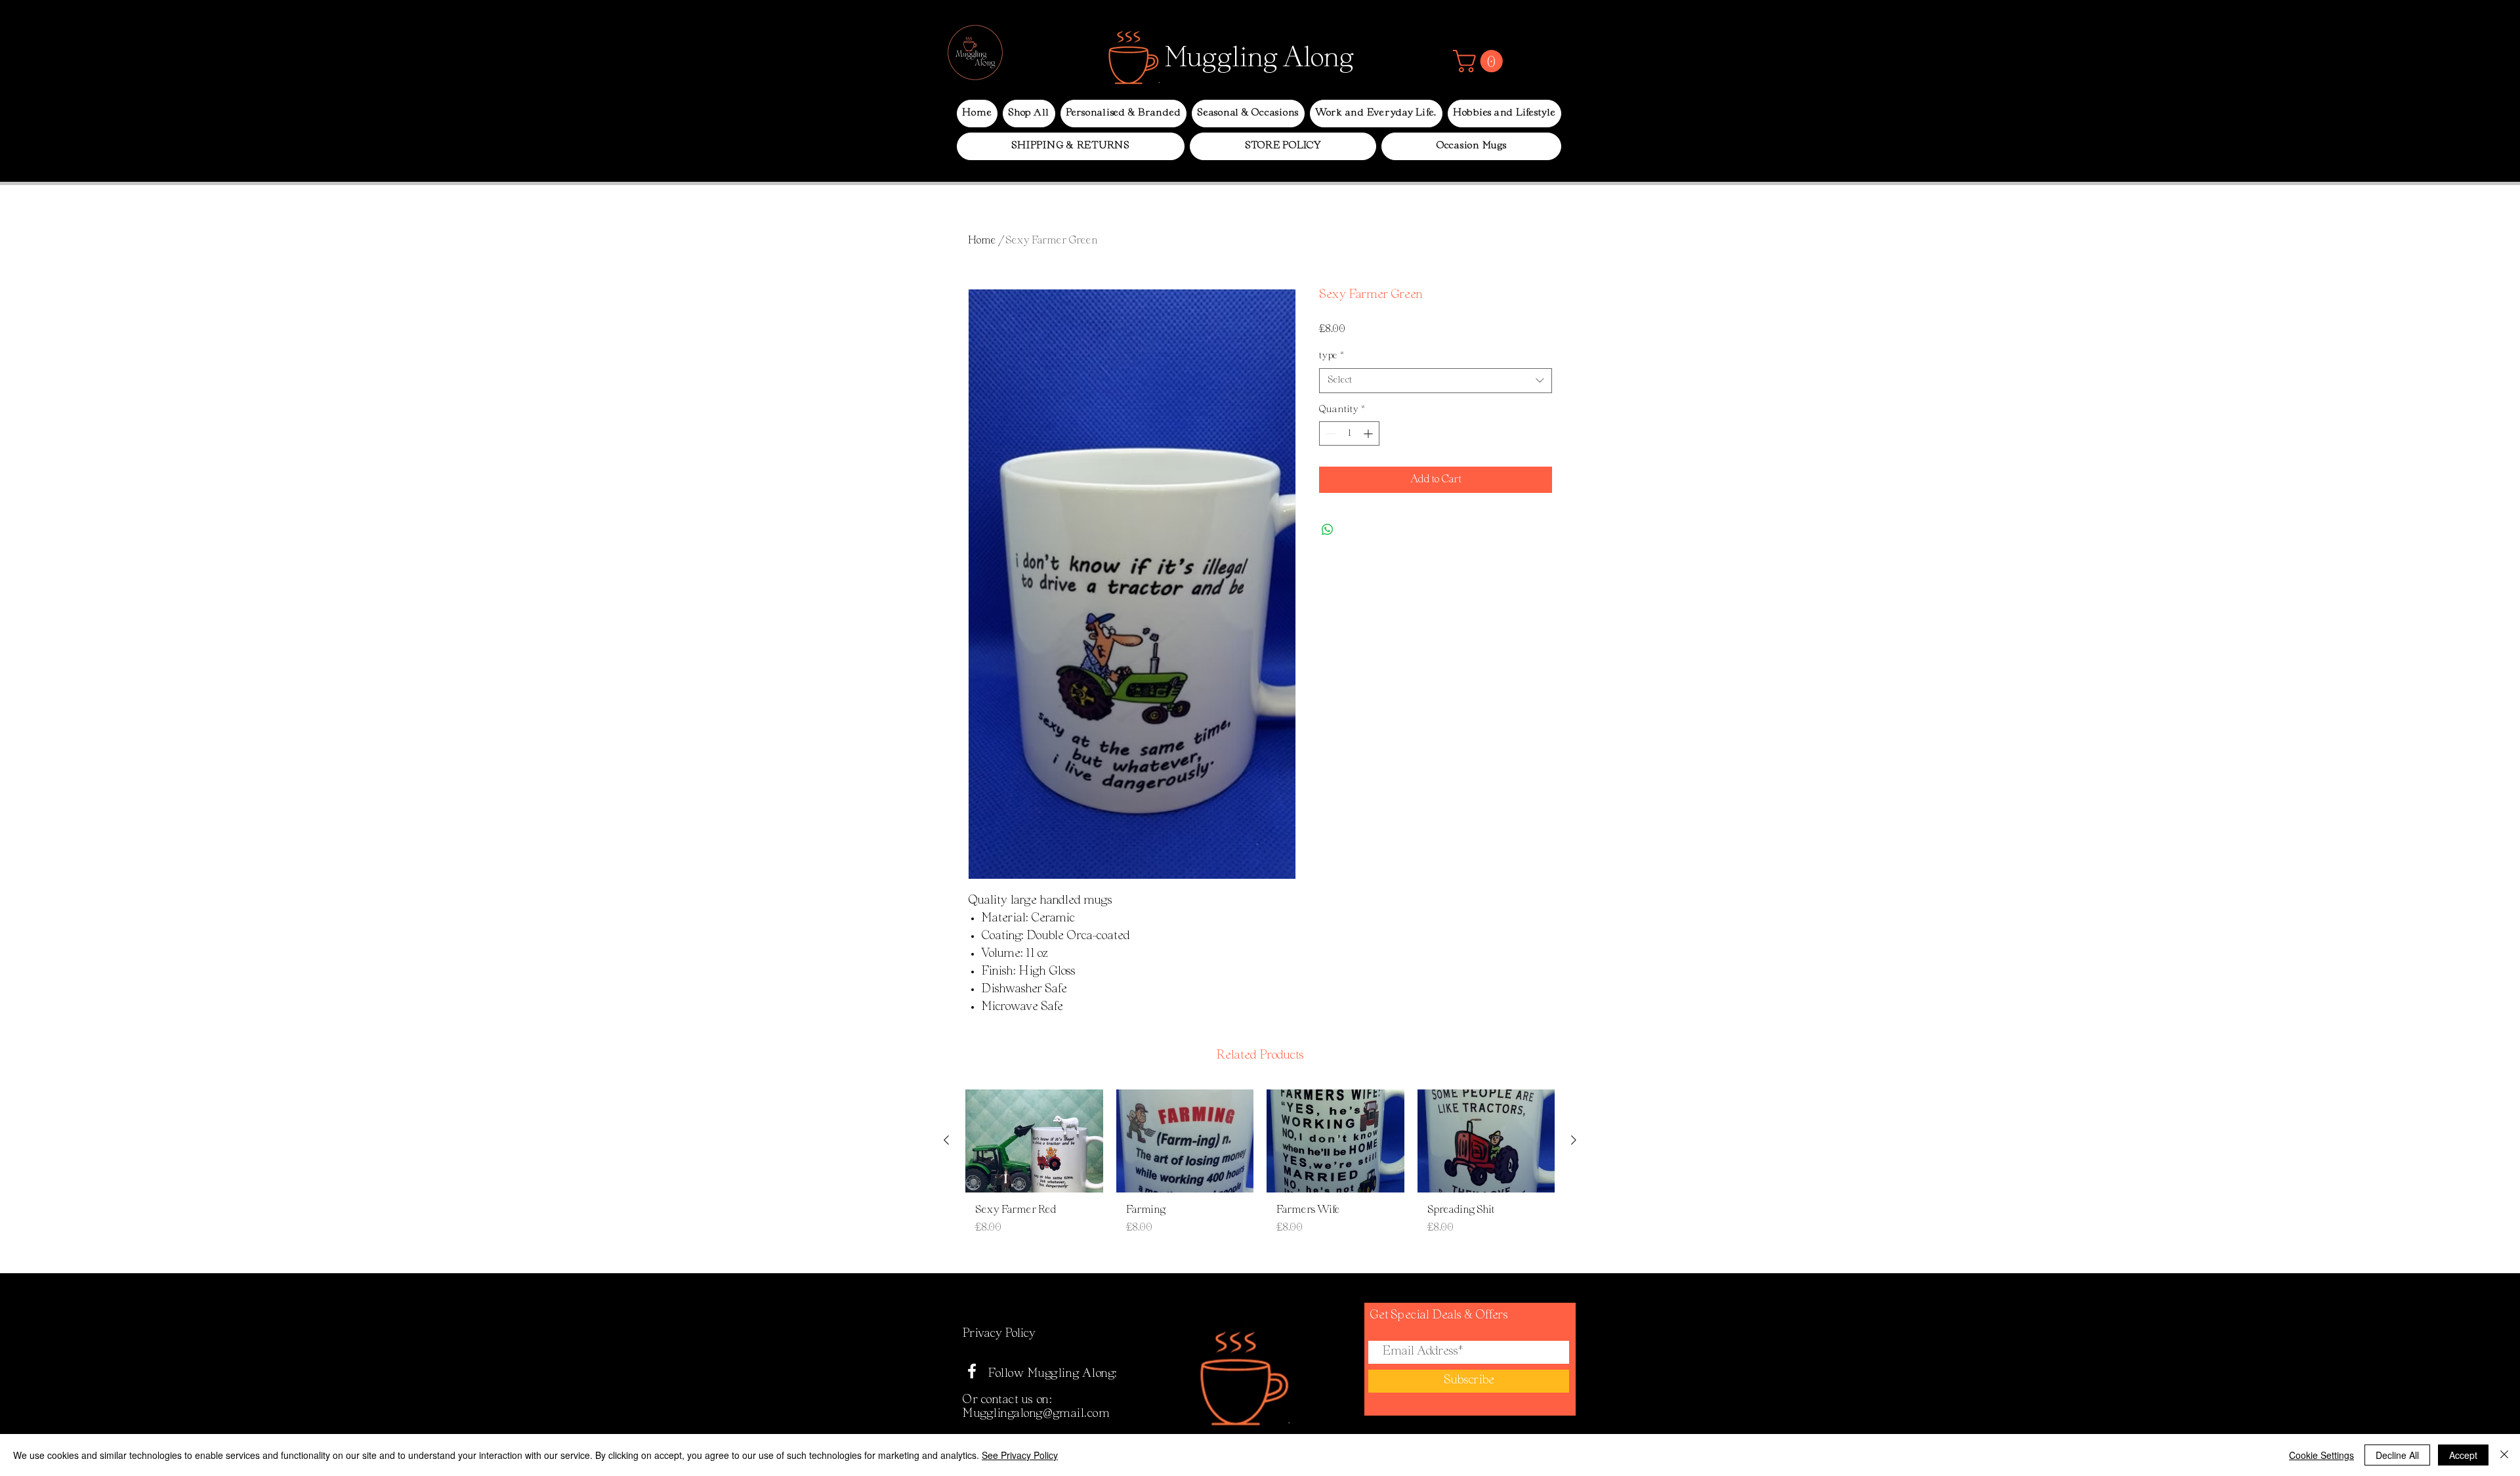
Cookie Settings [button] (2321, 1455)
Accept (2463, 1455)
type (1332, 356)
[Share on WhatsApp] (1328, 530)
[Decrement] (1329, 433)
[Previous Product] (946, 1140)
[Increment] (1369, 433)
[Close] (2504, 1455)
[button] (1480, 61)
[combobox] (1436, 381)
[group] (1260, 1175)
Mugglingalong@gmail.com (1036, 1414)
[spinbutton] (1349, 433)
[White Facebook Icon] (972, 1371)
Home (982, 241)
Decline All (2397, 1455)
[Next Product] (1574, 1140)
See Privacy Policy (1020, 1455)
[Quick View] (1034, 1141)
